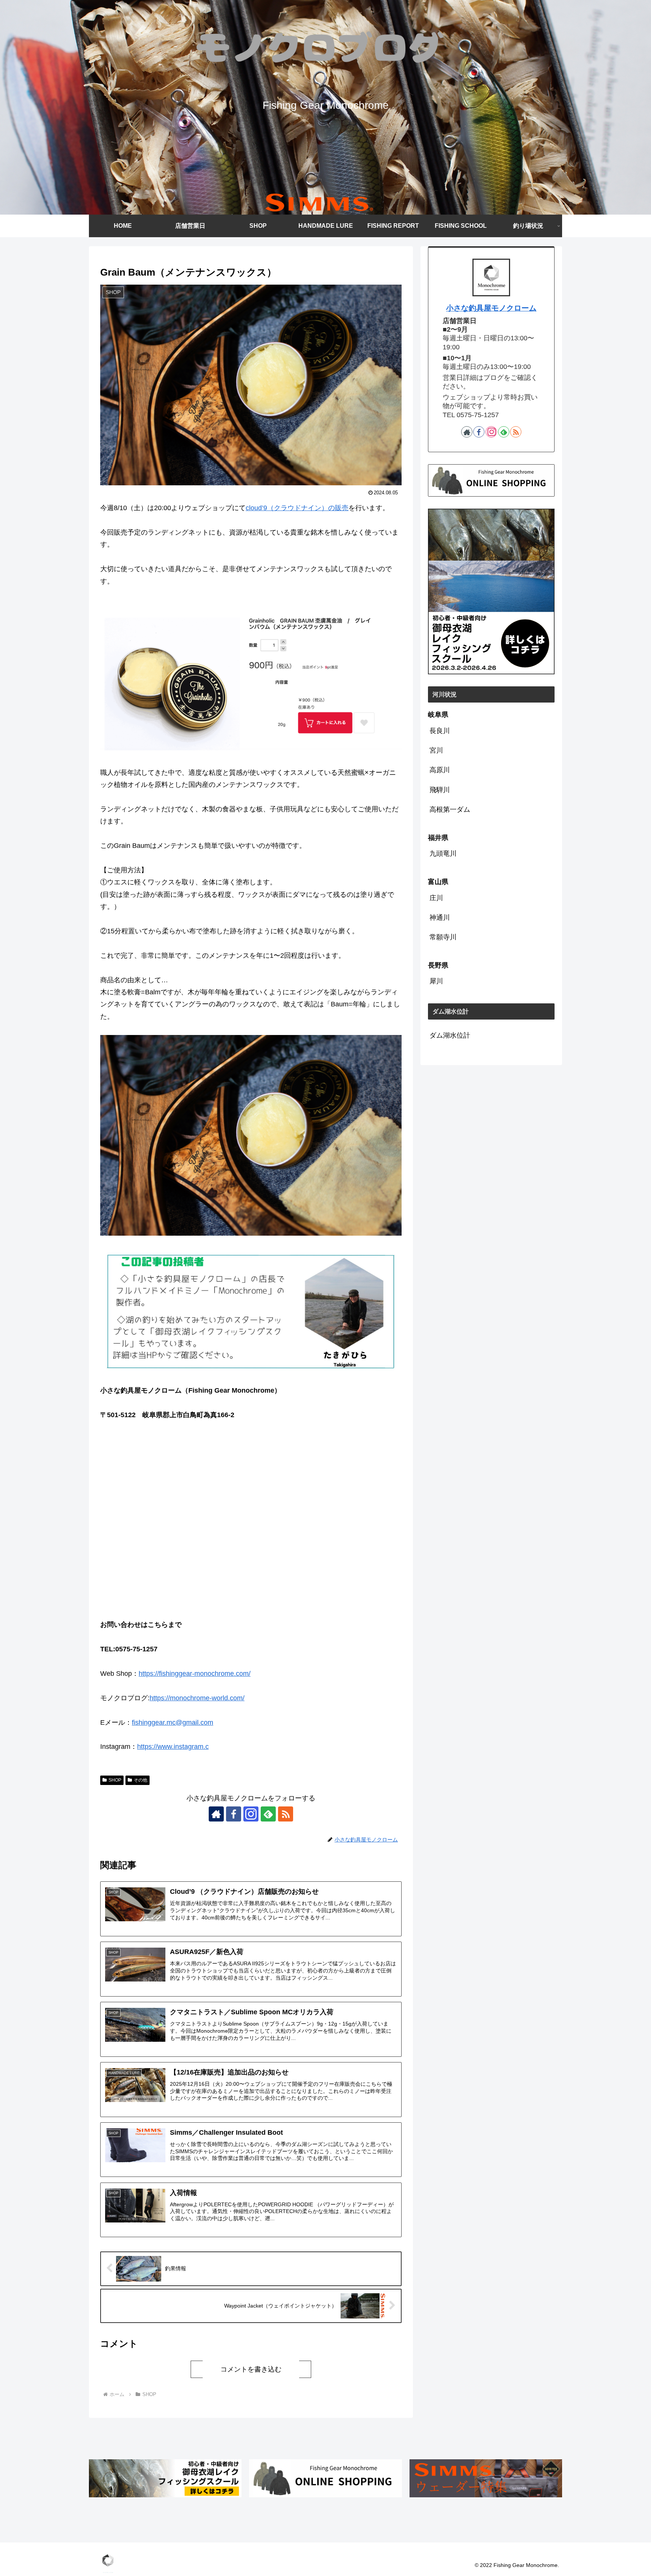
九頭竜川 (443, 854)
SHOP (115, 1780)
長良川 (440, 731)
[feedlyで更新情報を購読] (268, 1814)
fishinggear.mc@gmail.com (173, 1722)
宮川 (436, 750)
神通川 (440, 918)
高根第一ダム (450, 809)
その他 (141, 1780)
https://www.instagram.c (173, 1747)
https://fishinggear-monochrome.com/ (195, 1674)
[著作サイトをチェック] (216, 1814)
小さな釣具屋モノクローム (491, 308)
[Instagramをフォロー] (251, 1814)
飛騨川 (440, 790)
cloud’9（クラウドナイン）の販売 (297, 508)
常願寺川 (443, 937)
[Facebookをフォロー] (234, 1814)
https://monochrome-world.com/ (197, 1698)
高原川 (440, 770)
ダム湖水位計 (450, 1035)
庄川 (436, 898)
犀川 (436, 981)
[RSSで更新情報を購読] (286, 1814)
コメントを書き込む (251, 2369)
